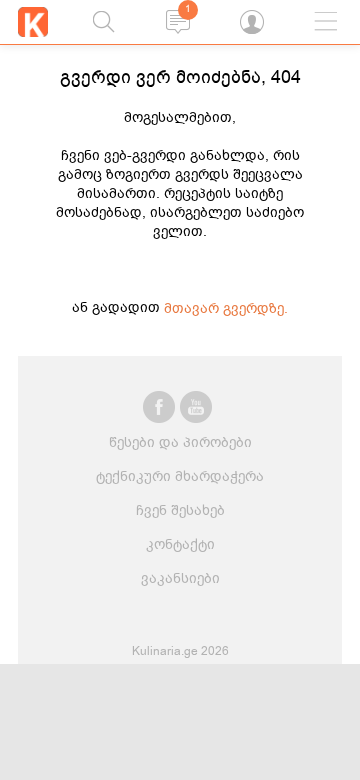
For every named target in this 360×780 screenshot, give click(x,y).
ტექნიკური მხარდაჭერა (180, 476)
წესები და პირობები (180, 442)
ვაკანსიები (180, 578)
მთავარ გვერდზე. (226, 308)
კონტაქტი (180, 544)
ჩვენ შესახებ (180, 510)
